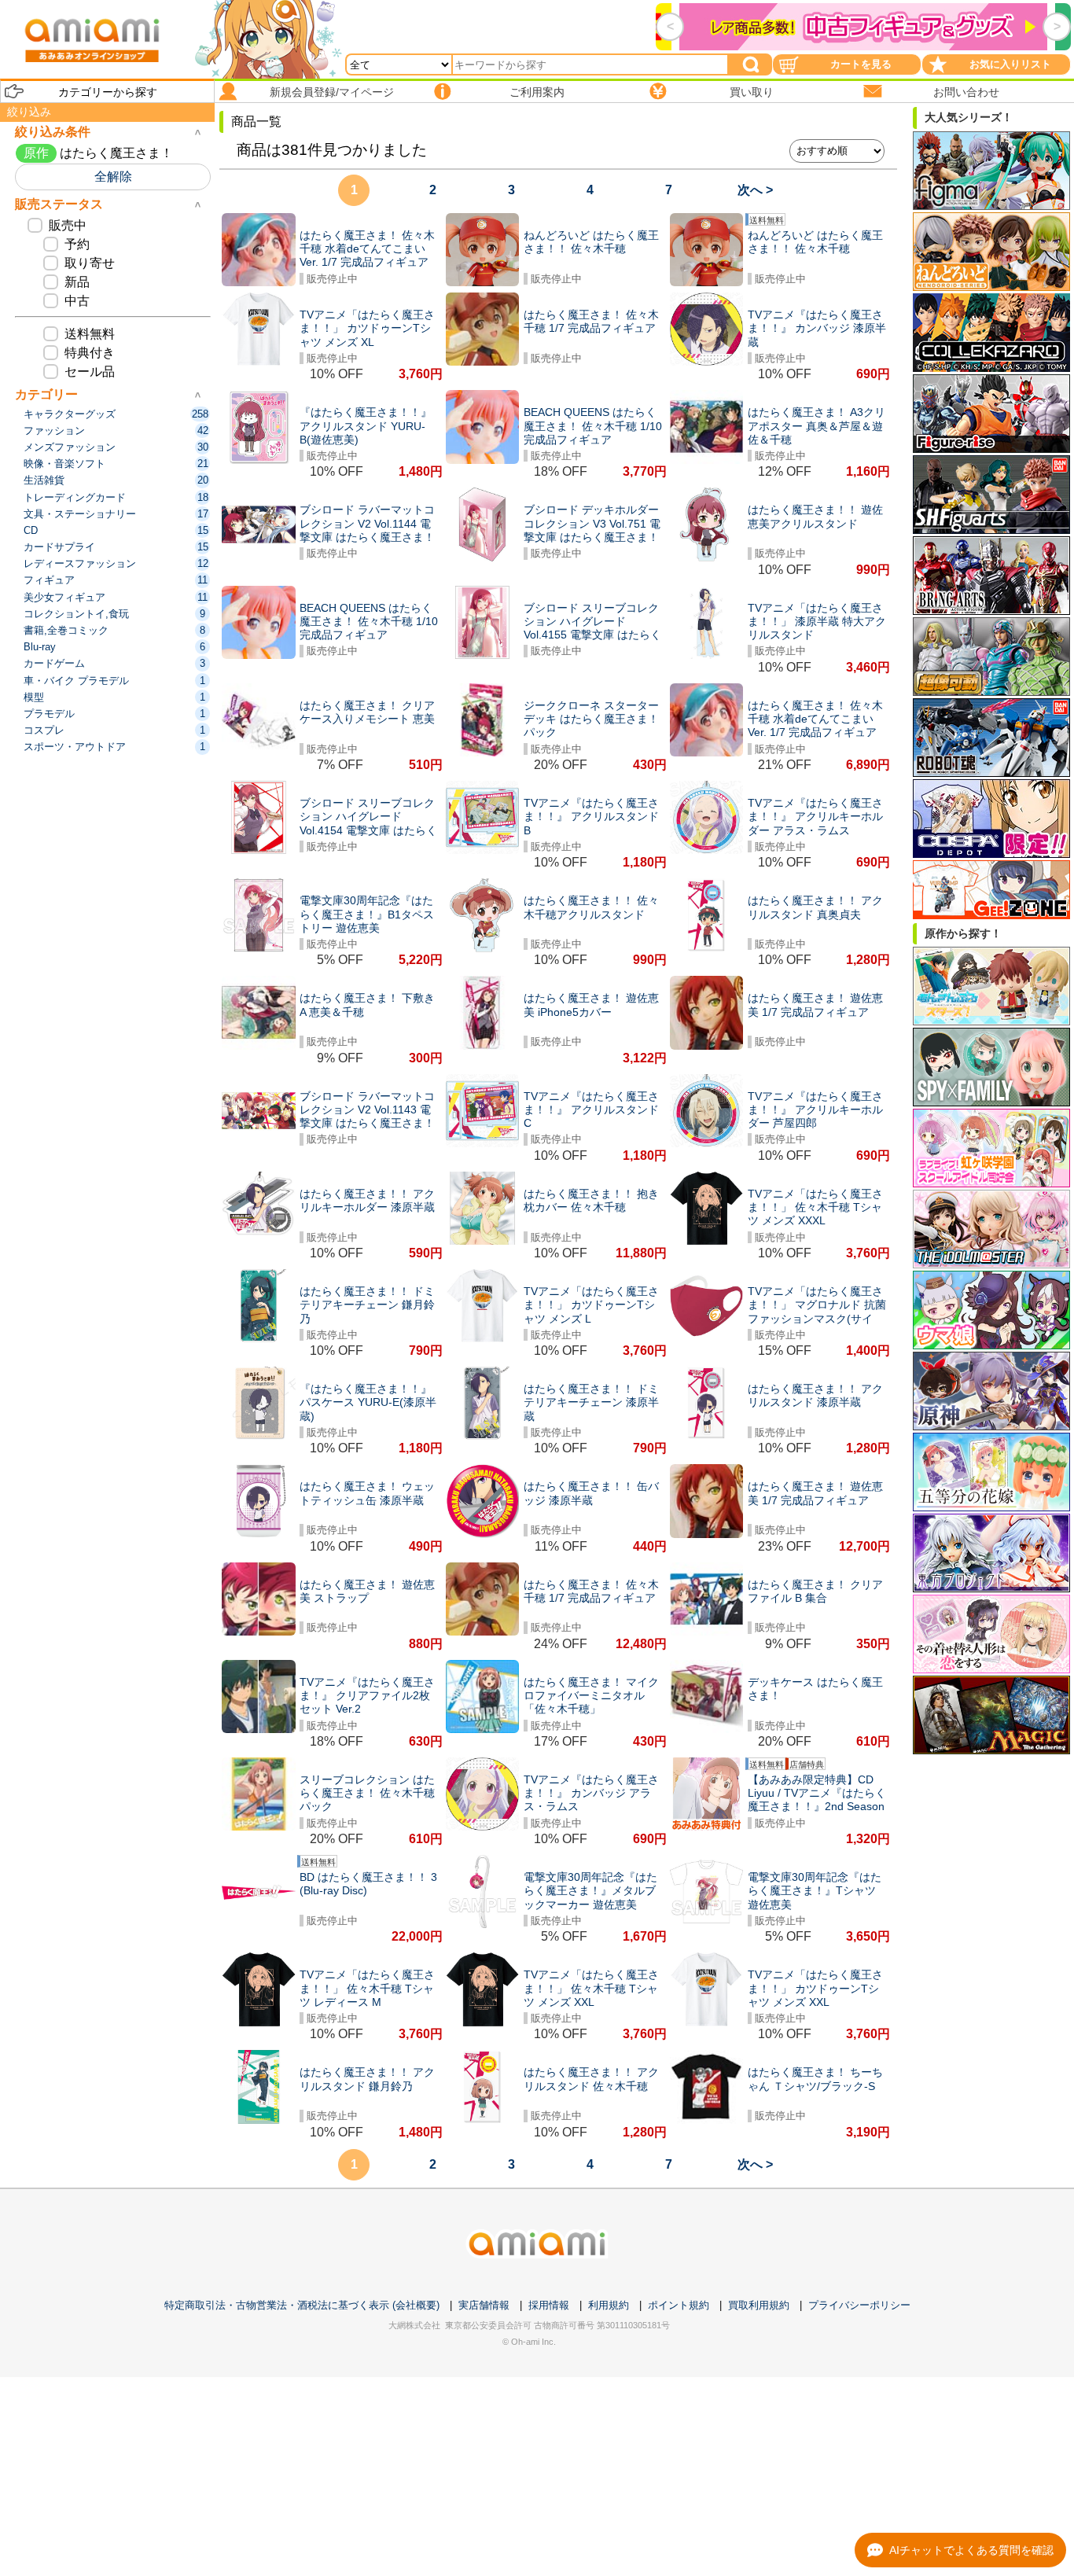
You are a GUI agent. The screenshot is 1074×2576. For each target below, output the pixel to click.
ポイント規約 (679, 2305)
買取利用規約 (759, 2305)
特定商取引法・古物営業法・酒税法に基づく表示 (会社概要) (302, 2305)
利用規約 (609, 2305)
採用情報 (549, 2305)
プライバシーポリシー (859, 2305)
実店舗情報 (484, 2305)
